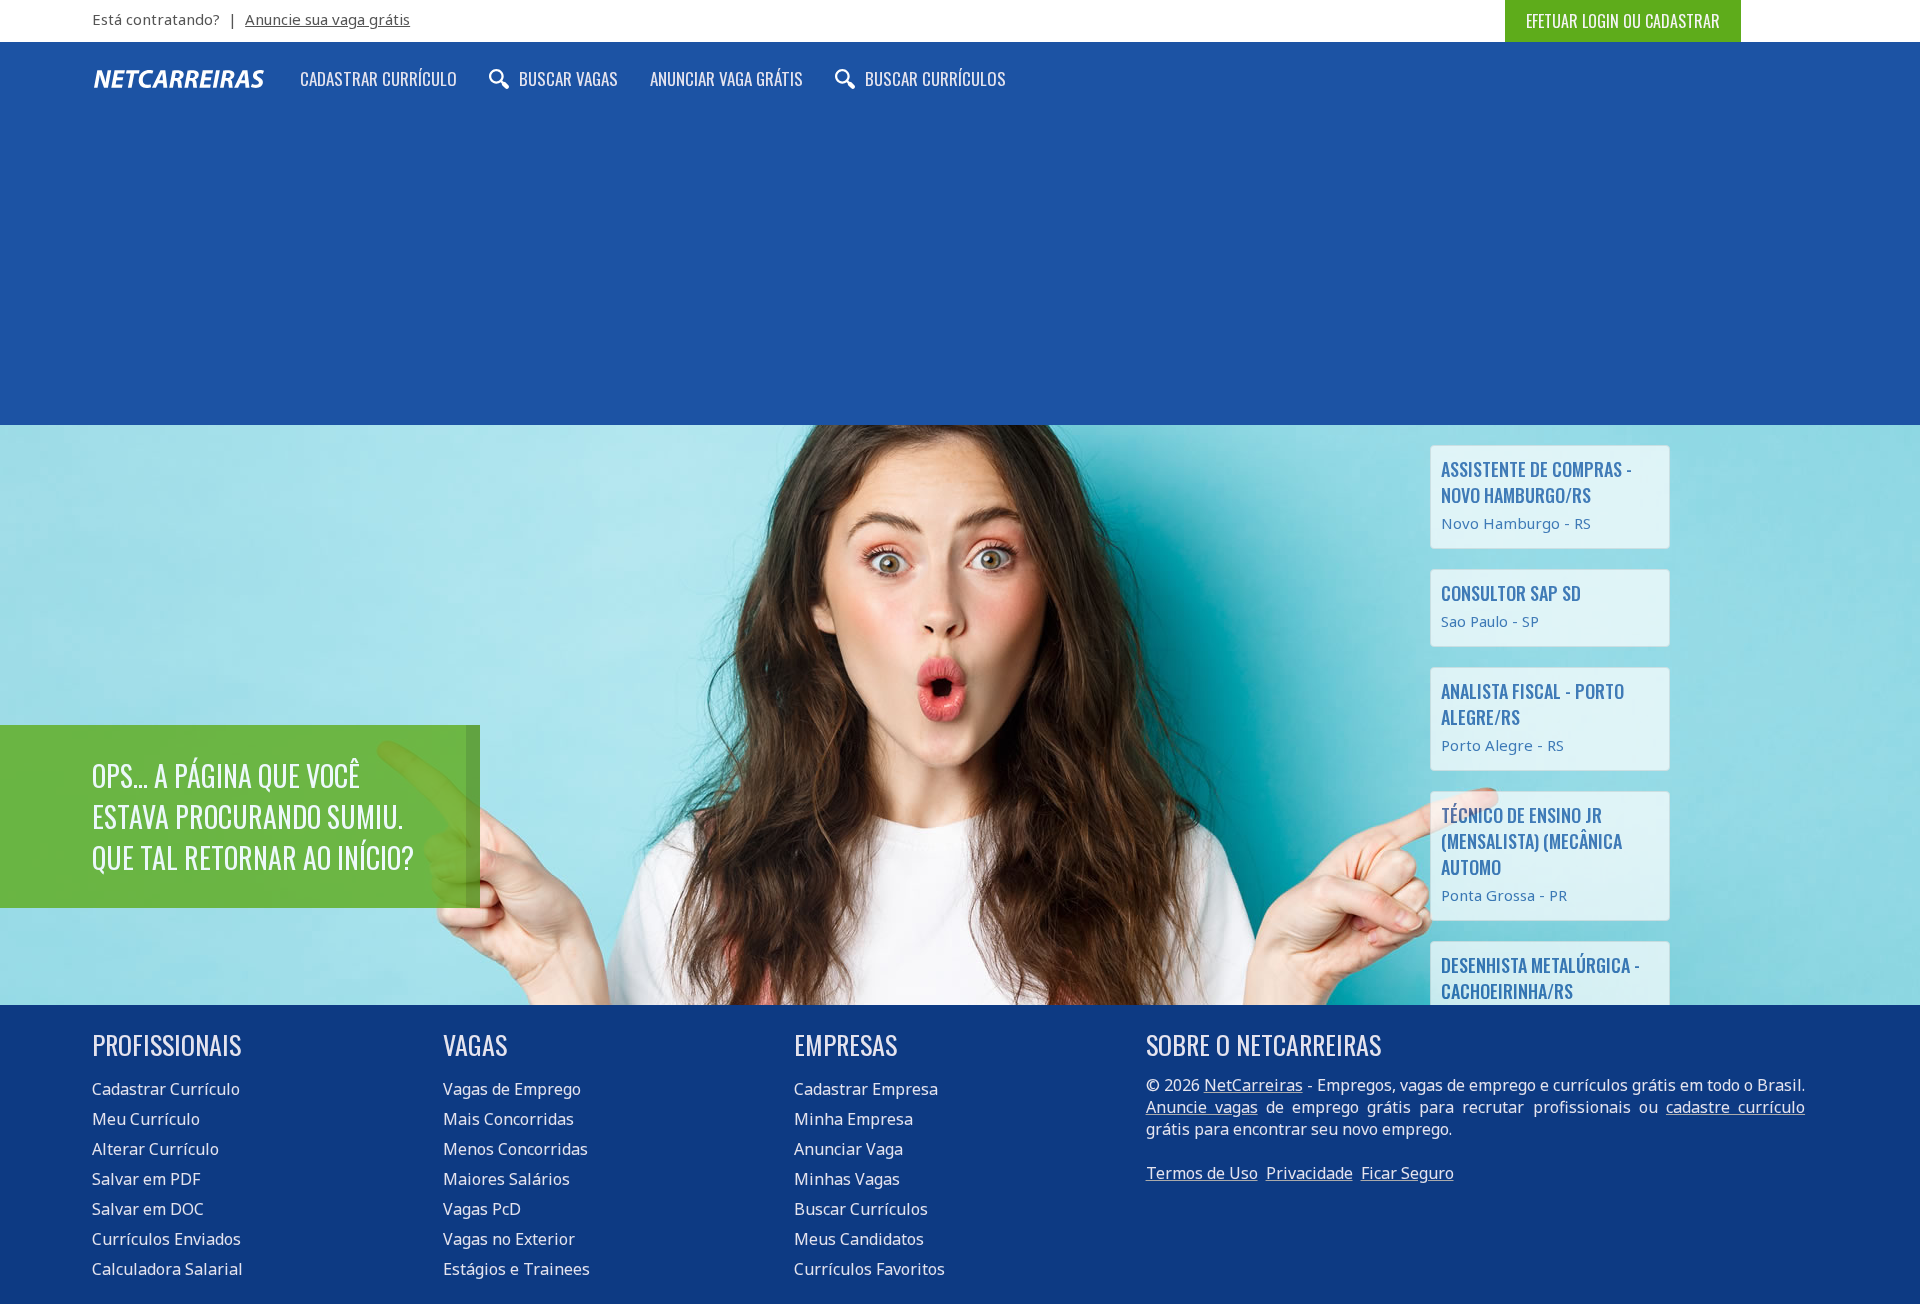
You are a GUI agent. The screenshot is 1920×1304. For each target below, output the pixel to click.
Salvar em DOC (148, 1209)
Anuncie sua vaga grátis (327, 19)
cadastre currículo (1735, 1107)
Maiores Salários (506, 1179)
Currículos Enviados (166, 1239)
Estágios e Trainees (516, 1269)
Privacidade (1309, 1173)
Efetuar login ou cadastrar (1623, 21)
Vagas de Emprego (512, 1089)
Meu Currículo (146, 1119)
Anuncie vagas (1202, 1107)
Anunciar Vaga (848, 1149)
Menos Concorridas (515, 1149)
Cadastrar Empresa (866, 1089)
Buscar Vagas (568, 78)
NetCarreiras (1253, 1085)
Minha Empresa (853, 1119)
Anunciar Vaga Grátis (726, 78)
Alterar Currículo (155, 1149)
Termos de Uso (1202, 1173)
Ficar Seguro (1407, 1173)
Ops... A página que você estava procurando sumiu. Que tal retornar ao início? (253, 816)
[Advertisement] (960, 275)
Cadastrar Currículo (378, 78)
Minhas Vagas (847, 1179)
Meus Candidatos (859, 1239)
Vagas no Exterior (509, 1239)
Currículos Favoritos (869, 1269)
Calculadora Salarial (167, 1269)
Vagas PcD (482, 1209)
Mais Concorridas (508, 1119)
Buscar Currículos (935, 78)
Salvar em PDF (146, 1179)
